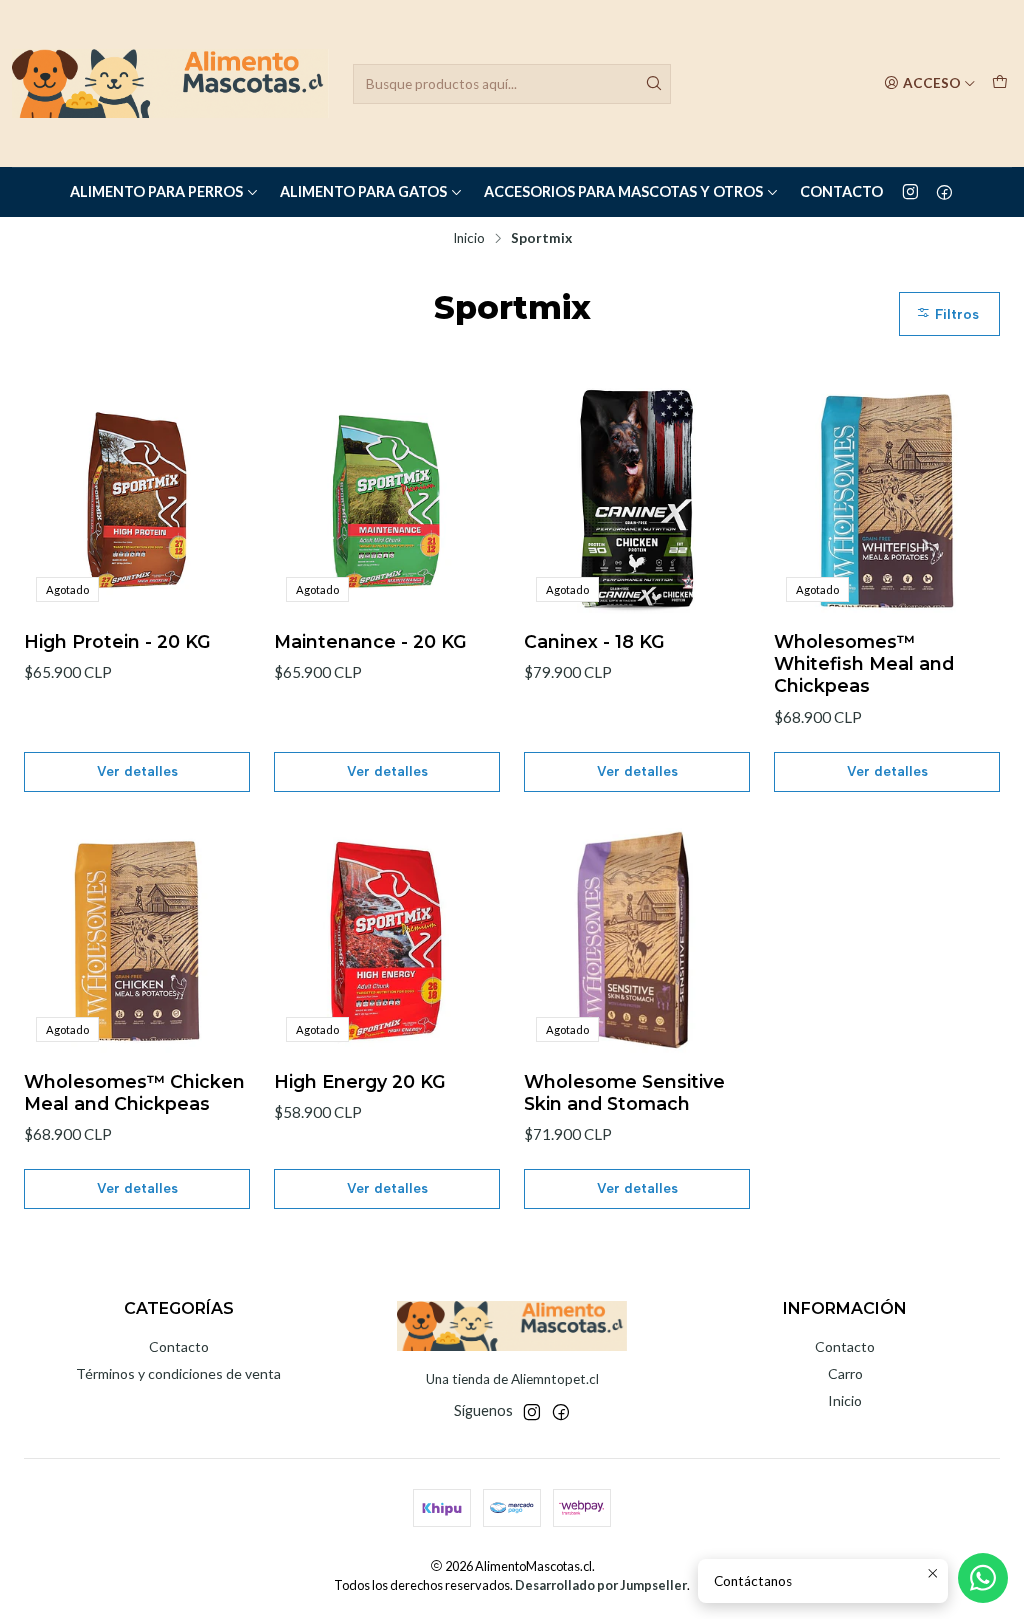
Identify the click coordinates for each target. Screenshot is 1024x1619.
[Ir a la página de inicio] (170, 83)
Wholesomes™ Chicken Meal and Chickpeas (134, 1092)
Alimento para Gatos (363, 191)
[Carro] (1000, 83)
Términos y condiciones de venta (178, 1373)
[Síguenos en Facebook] (944, 192)
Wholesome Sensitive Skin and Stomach (624, 1092)
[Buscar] (654, 84)
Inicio (469, 239)
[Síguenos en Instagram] (910, 192)
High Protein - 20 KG (117, 641)
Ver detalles (137, 771)
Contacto (841, 191)
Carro (845, 1373)
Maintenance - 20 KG (370, 641)
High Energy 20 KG (360, 1081)
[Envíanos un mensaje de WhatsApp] (983, 1578)
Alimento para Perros (156, 191)
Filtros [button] (955, 314)
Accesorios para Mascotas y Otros (623, 191)
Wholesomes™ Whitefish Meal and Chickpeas (864, 663)
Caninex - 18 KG (594, 641)
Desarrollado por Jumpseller (601, 1585)
